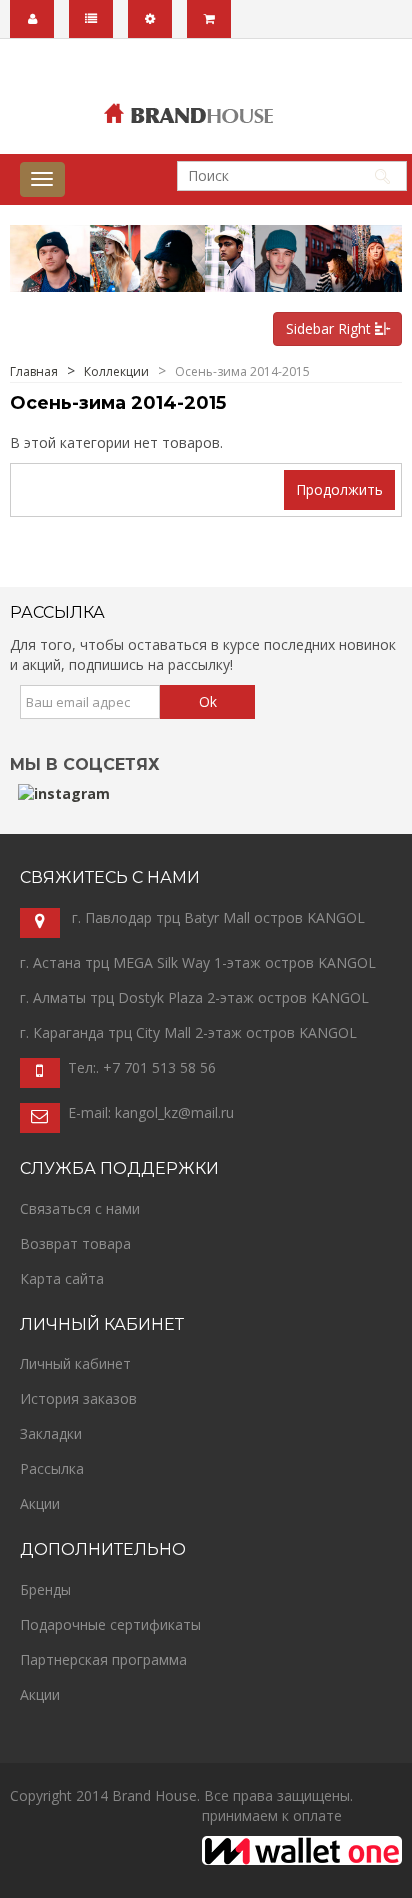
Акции (40, 1503)
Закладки (51, 1433)
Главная (34, 371)
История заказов (78, 1398)
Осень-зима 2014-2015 (242, 371)
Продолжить (339, 489)
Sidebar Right (330, 328)
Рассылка (52, 1468)
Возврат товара (75, 1243)
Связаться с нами (80, 1208)
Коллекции (116, 371)
